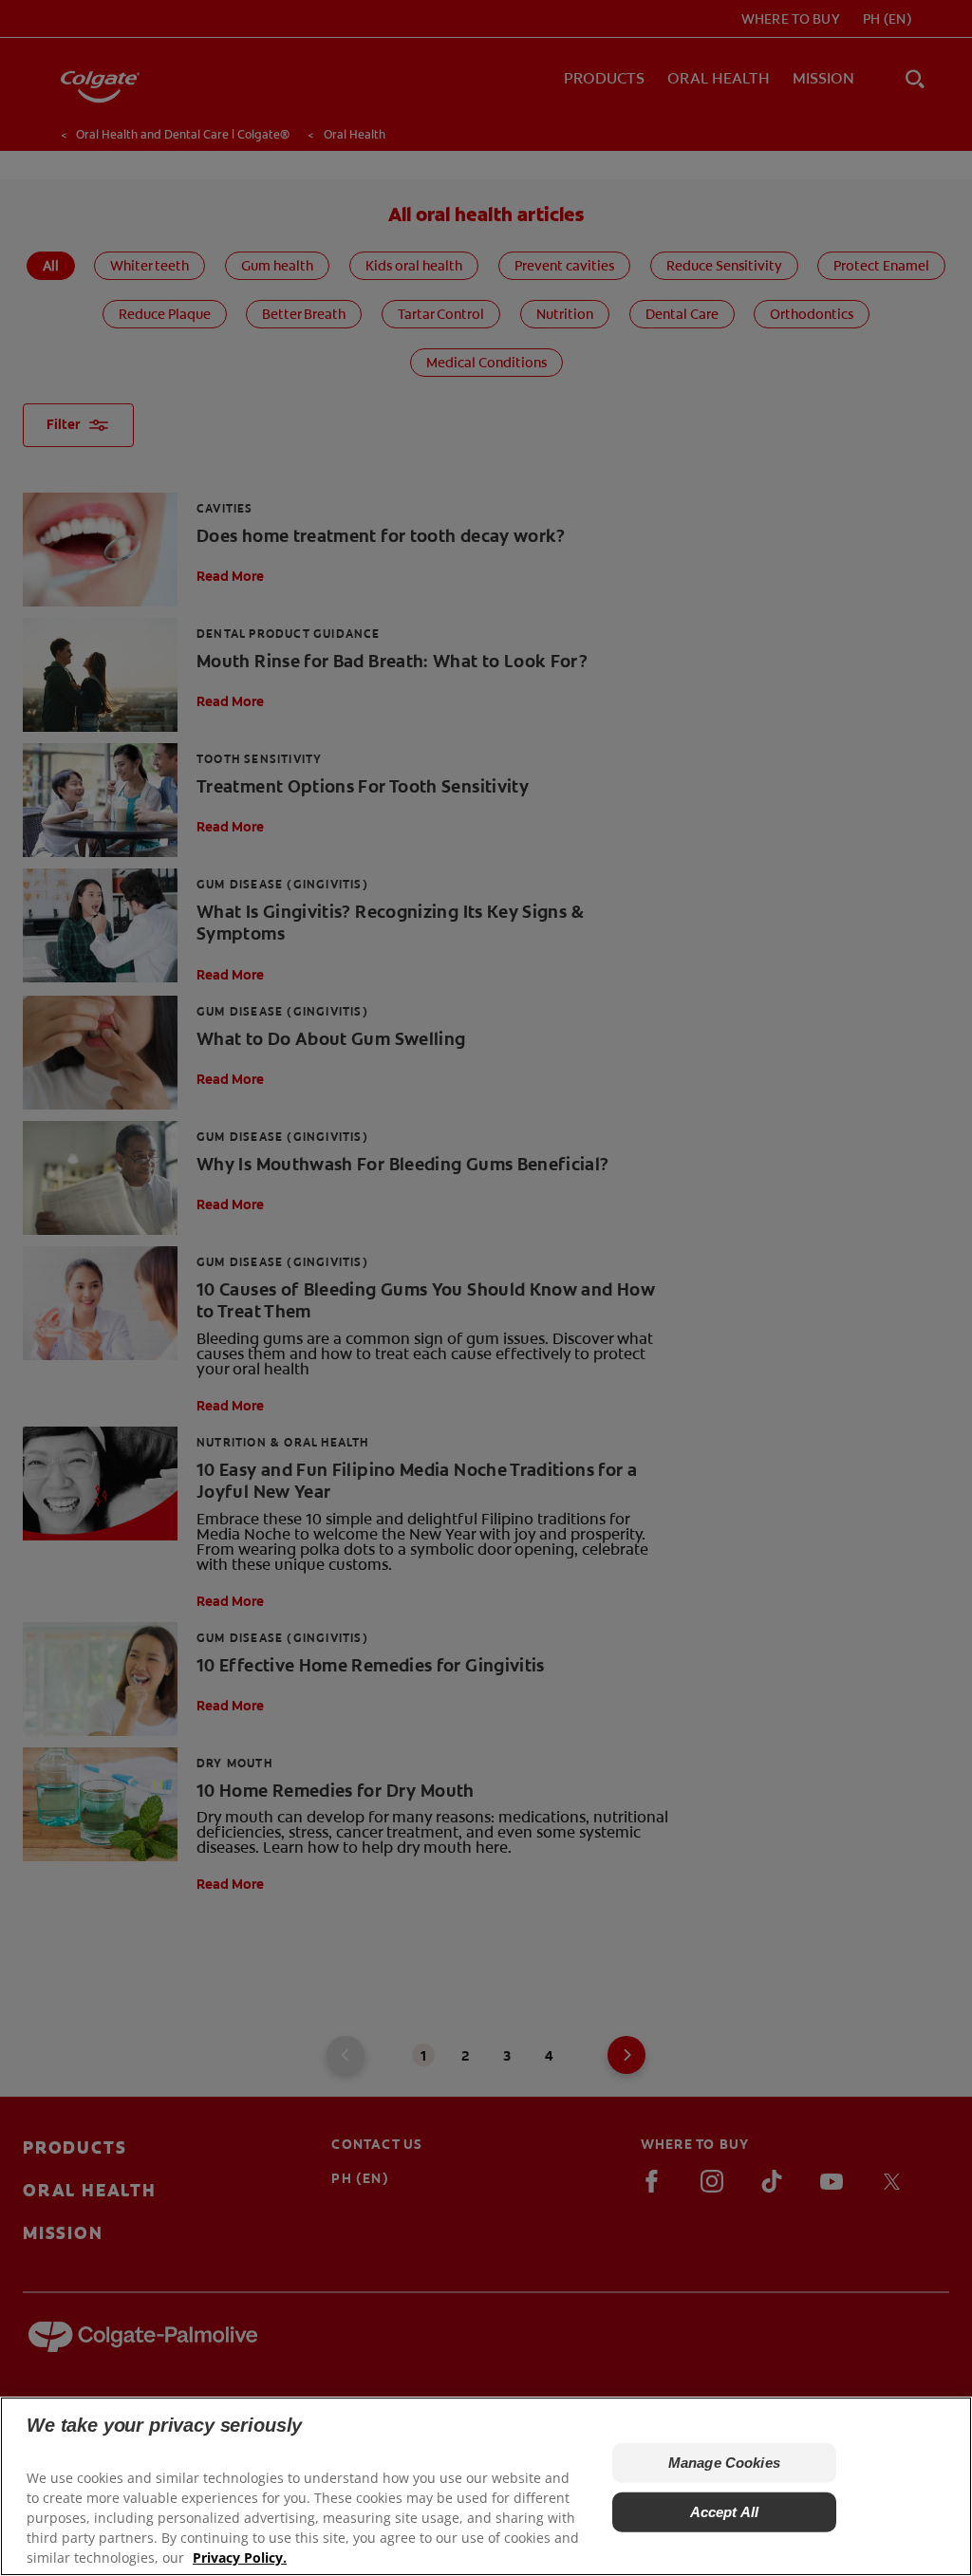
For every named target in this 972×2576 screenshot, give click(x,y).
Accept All (725, 2512)
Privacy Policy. (240, 2557)
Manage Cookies (724, 2463)
